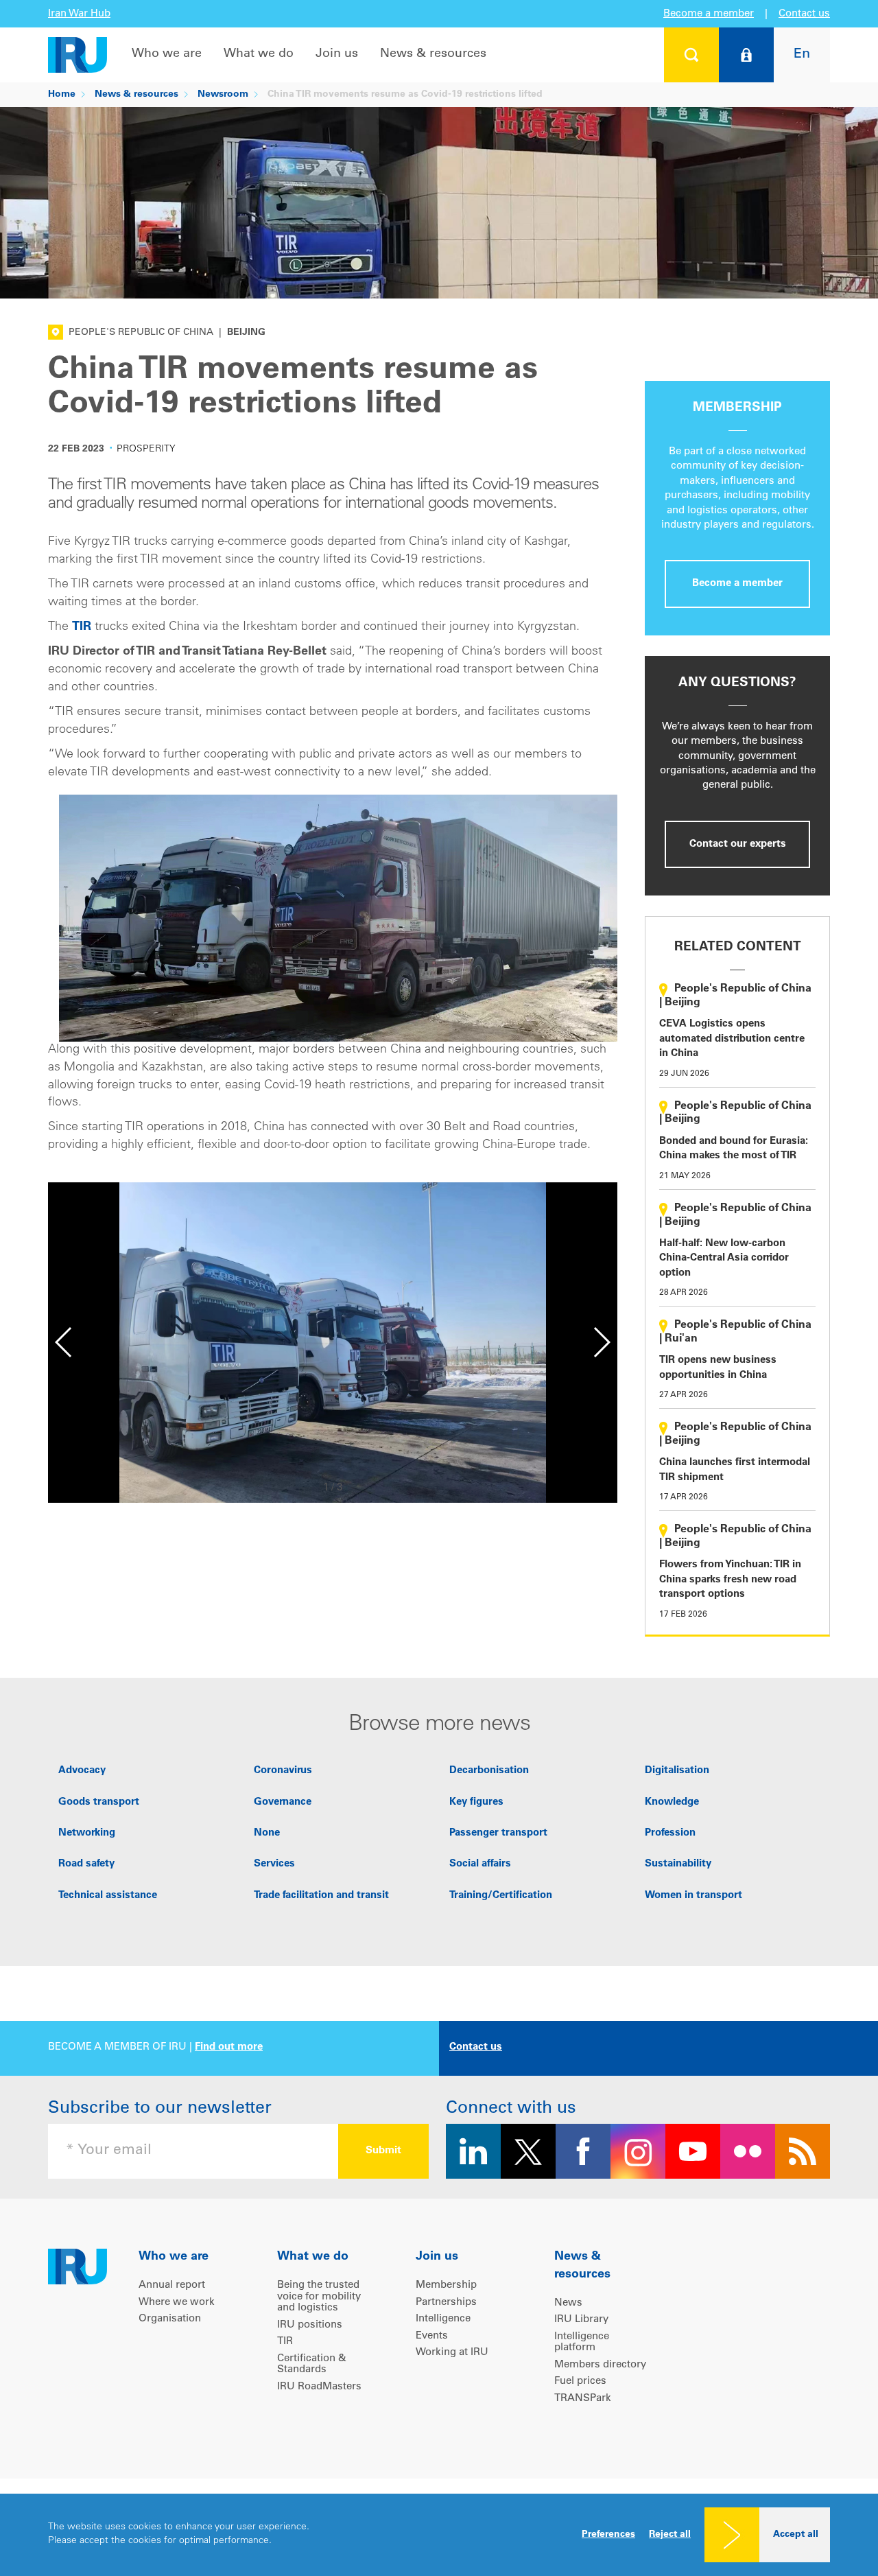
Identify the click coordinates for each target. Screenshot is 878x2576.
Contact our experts (738, 844)
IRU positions (310, 2325)
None (267, 1833)
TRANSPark (583, 2399)
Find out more (229, 2047)
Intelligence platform (582, 2343)
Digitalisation (677, 1771)
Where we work (177, 2303)
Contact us (804, 14)
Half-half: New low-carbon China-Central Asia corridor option (724, 1258)
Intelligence (443, 2319)
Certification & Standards (312, 2365)
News (568, 2303)
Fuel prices (580, 2381)
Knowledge (672, 1802)
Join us (337, 54)
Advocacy (82, 1771)
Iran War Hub (79, 14)
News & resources (433, 54)
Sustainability (678, 1864)
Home (62, 95)
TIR (82, 627)
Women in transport (693, 1896)
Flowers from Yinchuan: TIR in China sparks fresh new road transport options (730, 1580)
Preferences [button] (608, 2535)
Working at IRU (452, 2353)
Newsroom (223, 95)
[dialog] (439, 2535)
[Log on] (746, 55)
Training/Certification (501, 1896)
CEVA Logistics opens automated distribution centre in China (732, 1039)
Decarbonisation (489, 1771)
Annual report (172, 2285)
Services (274, 1864)
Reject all (670, 2535)
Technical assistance (108, 1896)
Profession (670, 1833)
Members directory (600, 2365)
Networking (87, 1833)
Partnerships (446, 2303)
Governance (283, 1802)
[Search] (691, 55)
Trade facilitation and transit (321, 1896)
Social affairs (480, 1864)
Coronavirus (283, 1771)
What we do (259, 54)
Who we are (167, 54)
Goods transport (99, 1802)
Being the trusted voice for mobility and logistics (319, 2297)
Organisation (170, 2319)
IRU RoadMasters (319, 2387)
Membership (446, 2285)
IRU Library (581, 2320)
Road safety (86, 1864)
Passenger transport (498, 1833)
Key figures (476, 1802)
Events (432, 2336)
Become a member (709, 14)
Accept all (796, 2535)
